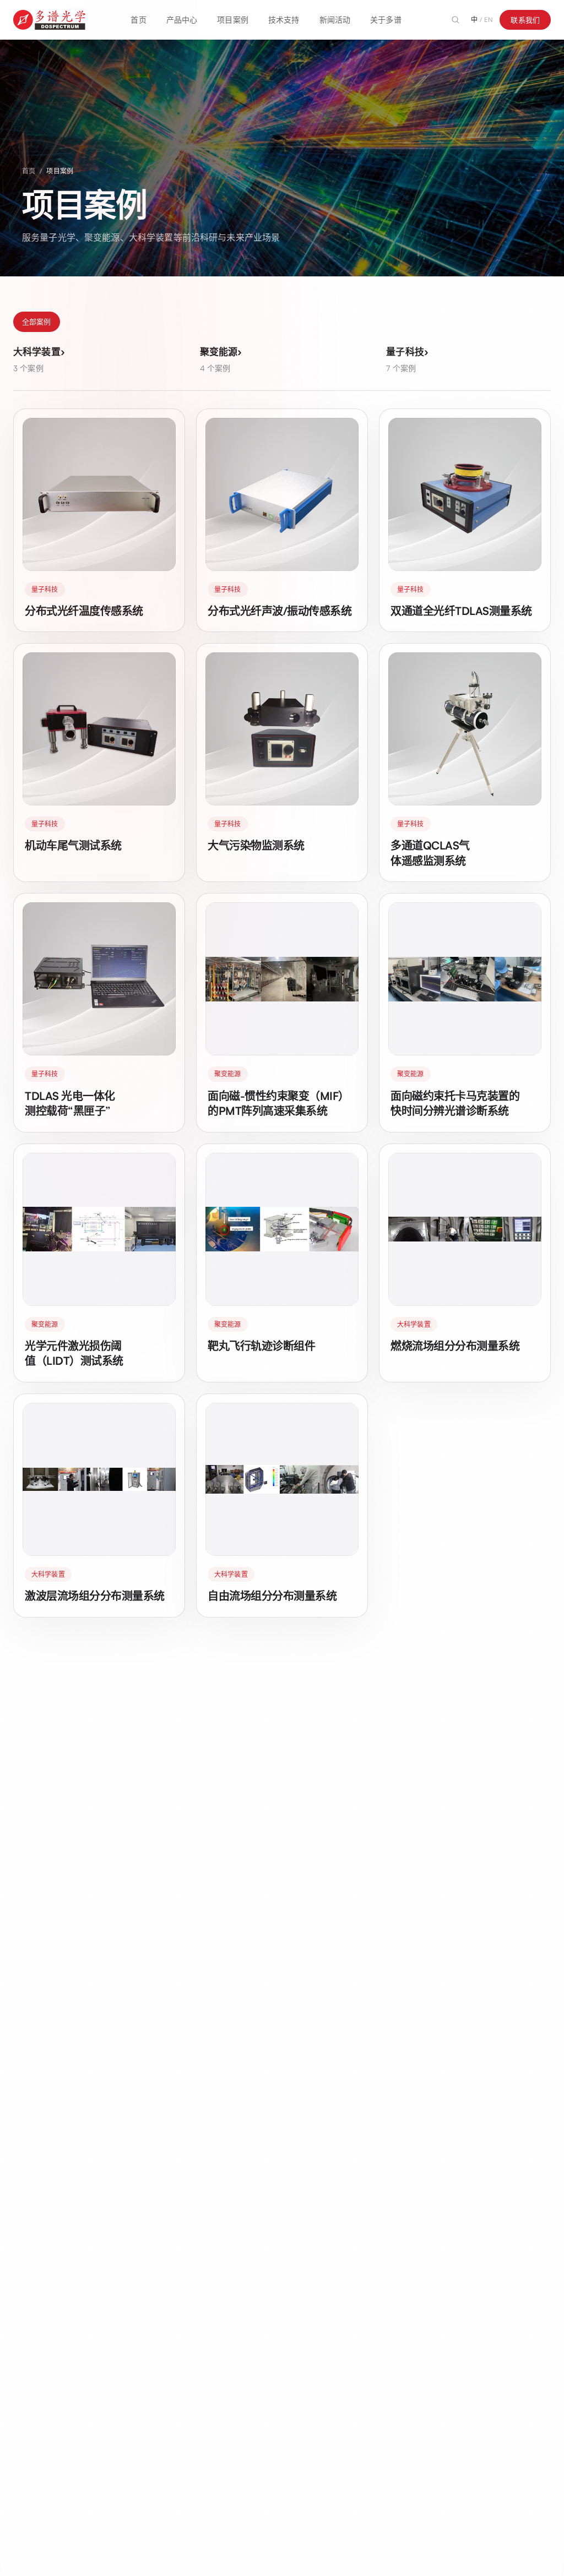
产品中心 (182, 20)
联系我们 (525, 20)
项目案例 (233, 20)
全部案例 (37, 322)
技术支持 (284, 20)
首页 (138, 20)
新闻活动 (335, 20)
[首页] (49, 20)
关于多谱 (386, 20)
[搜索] (455, 20)
